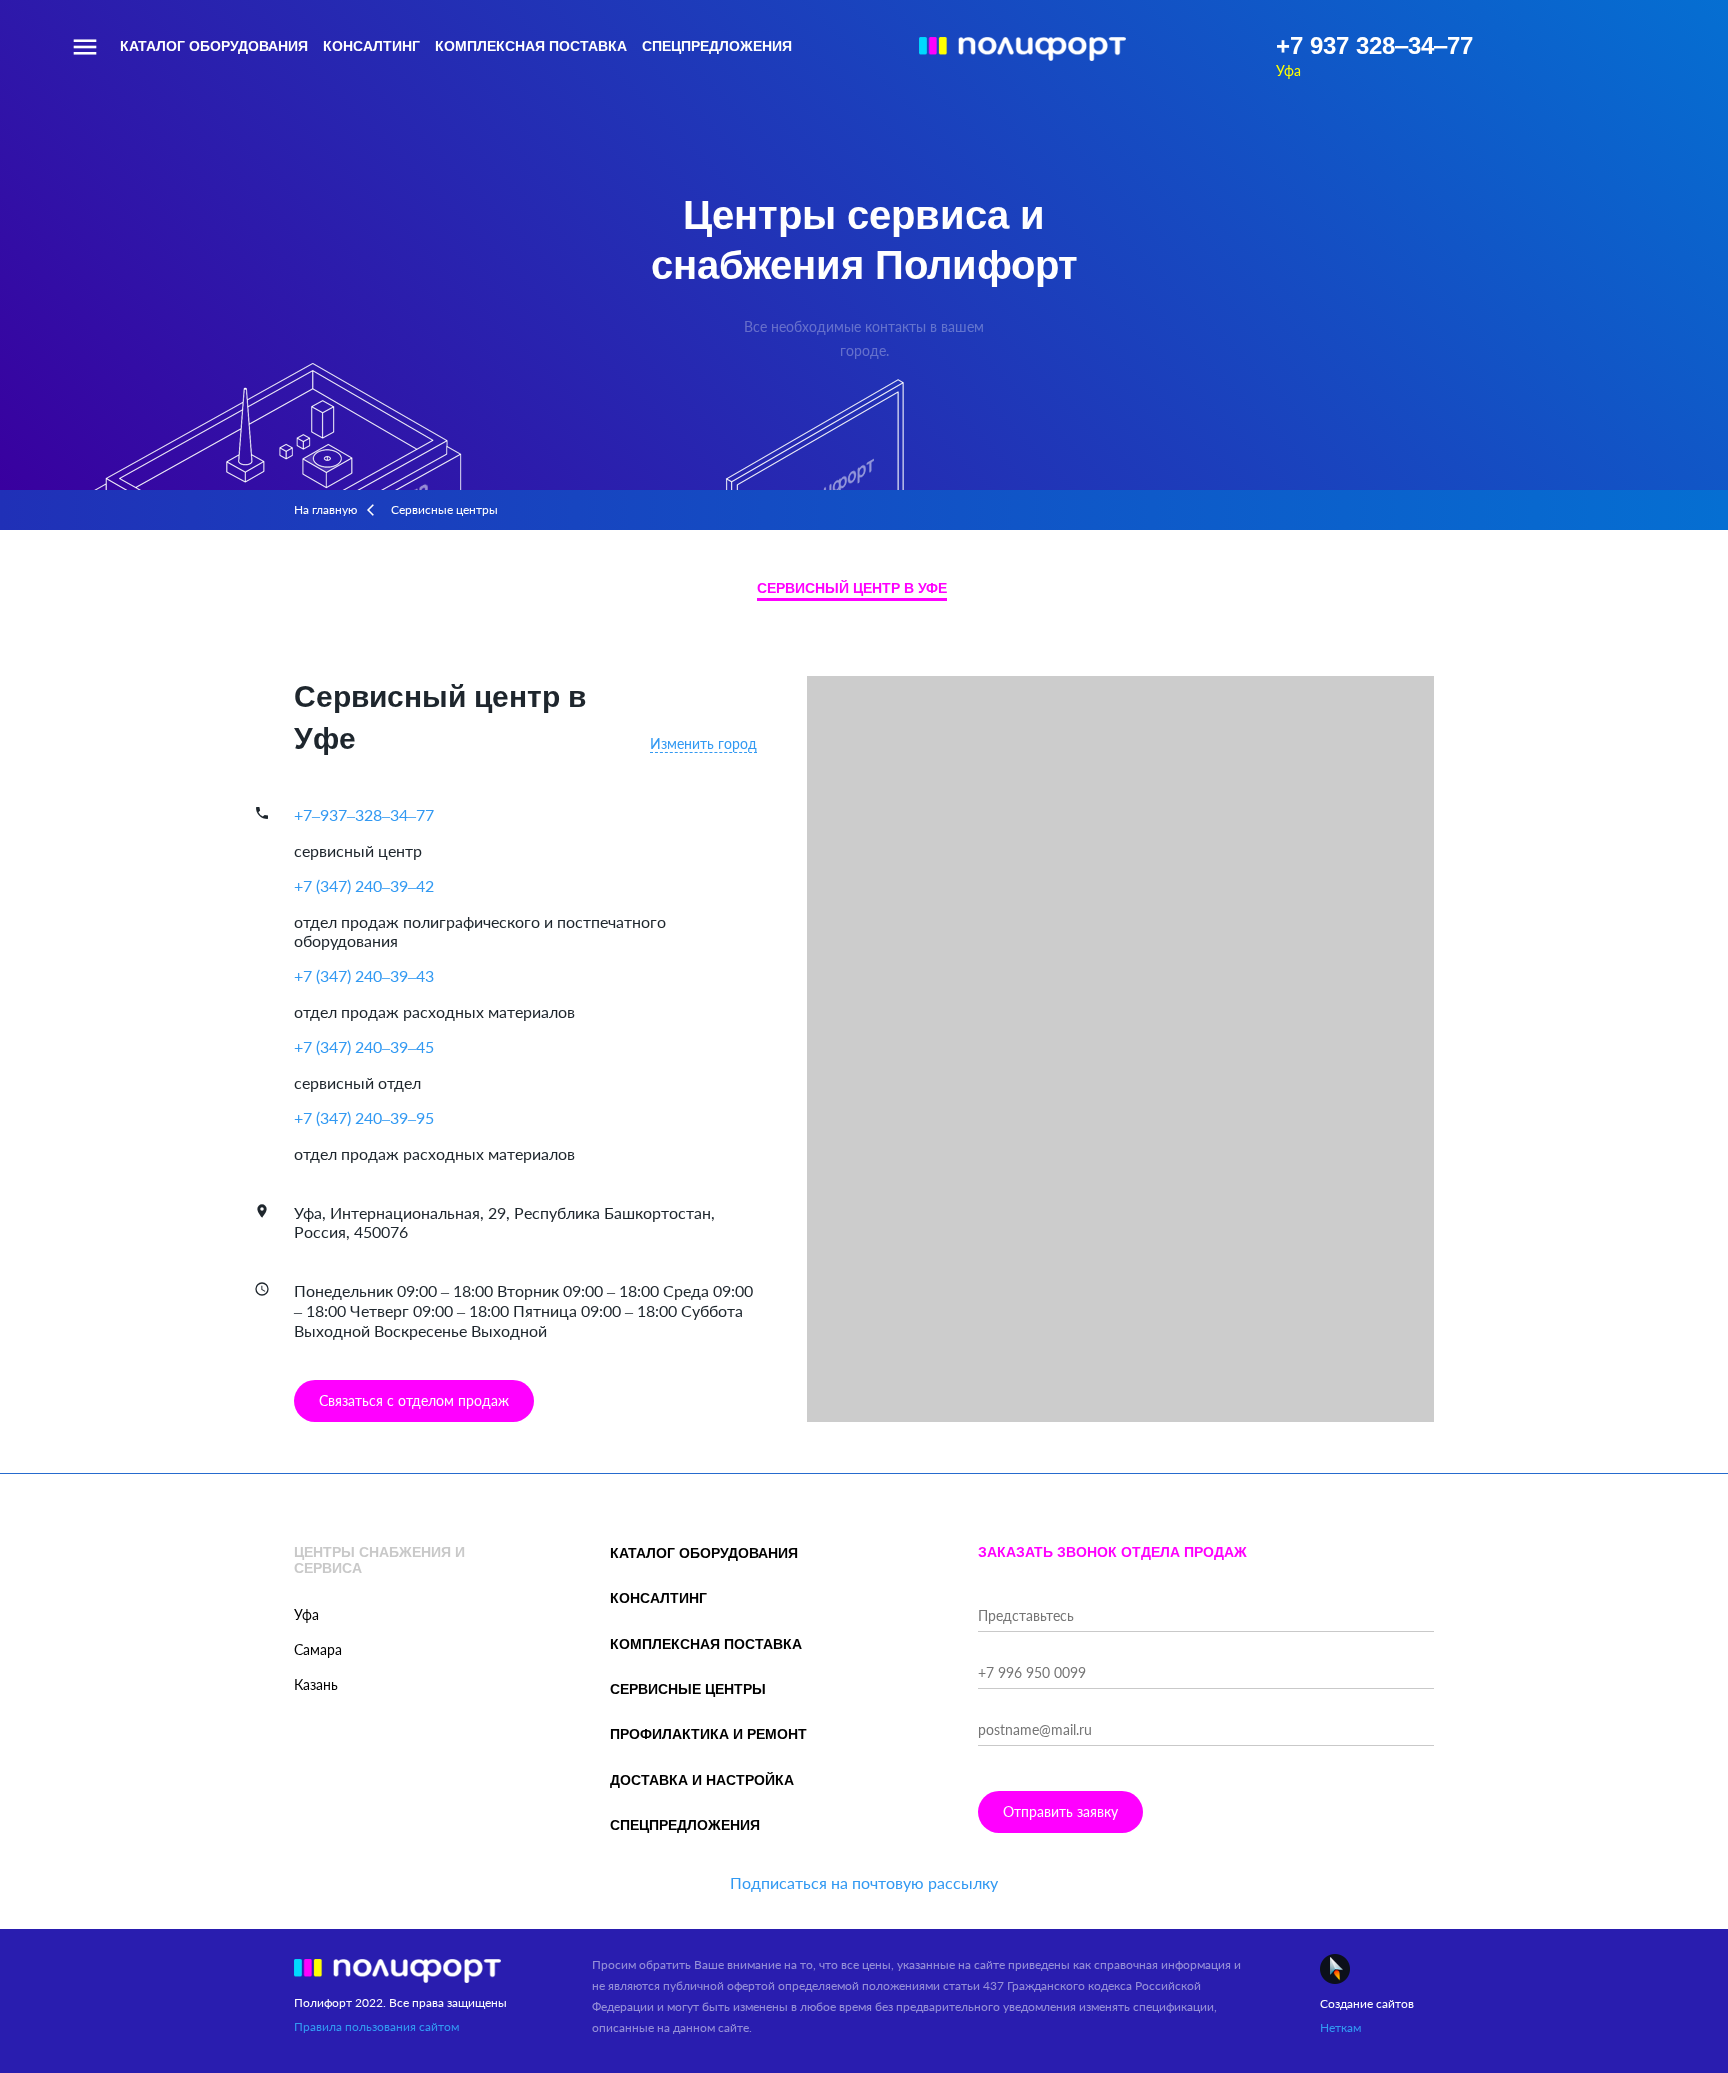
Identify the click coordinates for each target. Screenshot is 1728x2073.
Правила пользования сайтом (376, 2026)
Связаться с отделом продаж (414, 1400)
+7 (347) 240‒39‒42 (364, 885)
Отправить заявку (1060, 1811)
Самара (318, 1649)
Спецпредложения (717, 46)
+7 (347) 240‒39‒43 (364, 975)
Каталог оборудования (214, 46)
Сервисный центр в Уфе (852, 588)
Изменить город (703, 743)
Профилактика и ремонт (708, 1734)
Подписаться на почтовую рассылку (864, 1882)
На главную (325, 509)
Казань (316, 1684)
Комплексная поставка (531, 46)
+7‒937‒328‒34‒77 (364, 814)
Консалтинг (371, 46)
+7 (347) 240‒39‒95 (364, 1117)
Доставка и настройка (702, 1780)
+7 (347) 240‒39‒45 (364, 1046)
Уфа (1288, 70)
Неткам (1340, 2027)
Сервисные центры (688, 1689)
